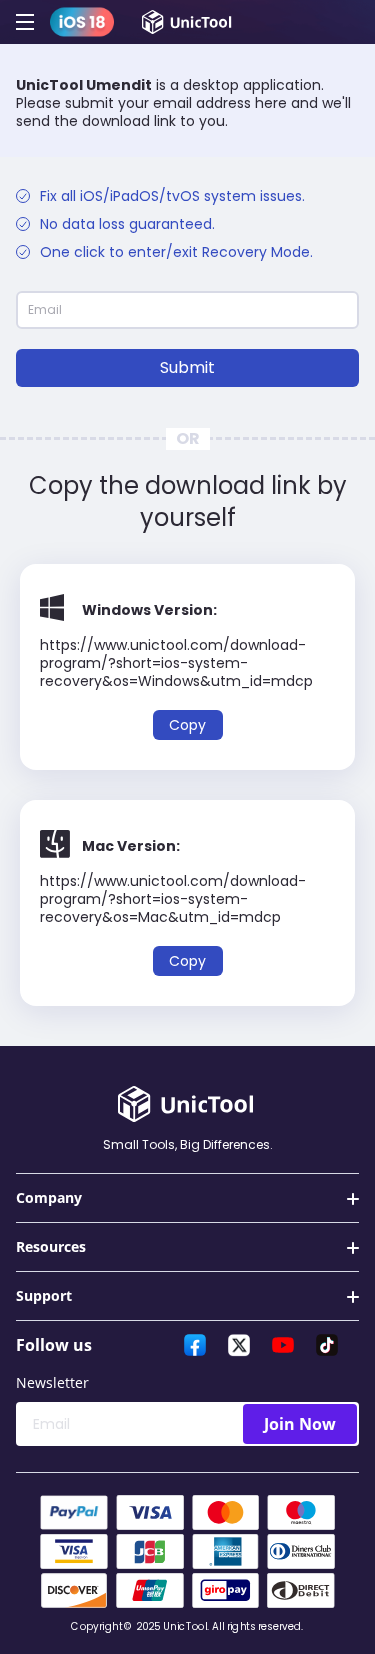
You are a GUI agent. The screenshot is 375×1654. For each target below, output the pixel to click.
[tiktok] (327, 1345)
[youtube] (283, 1345)
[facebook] (195, 1345)
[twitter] (239, 1345)
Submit (187, 367)
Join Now (300, 1424)
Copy (187, 725)
